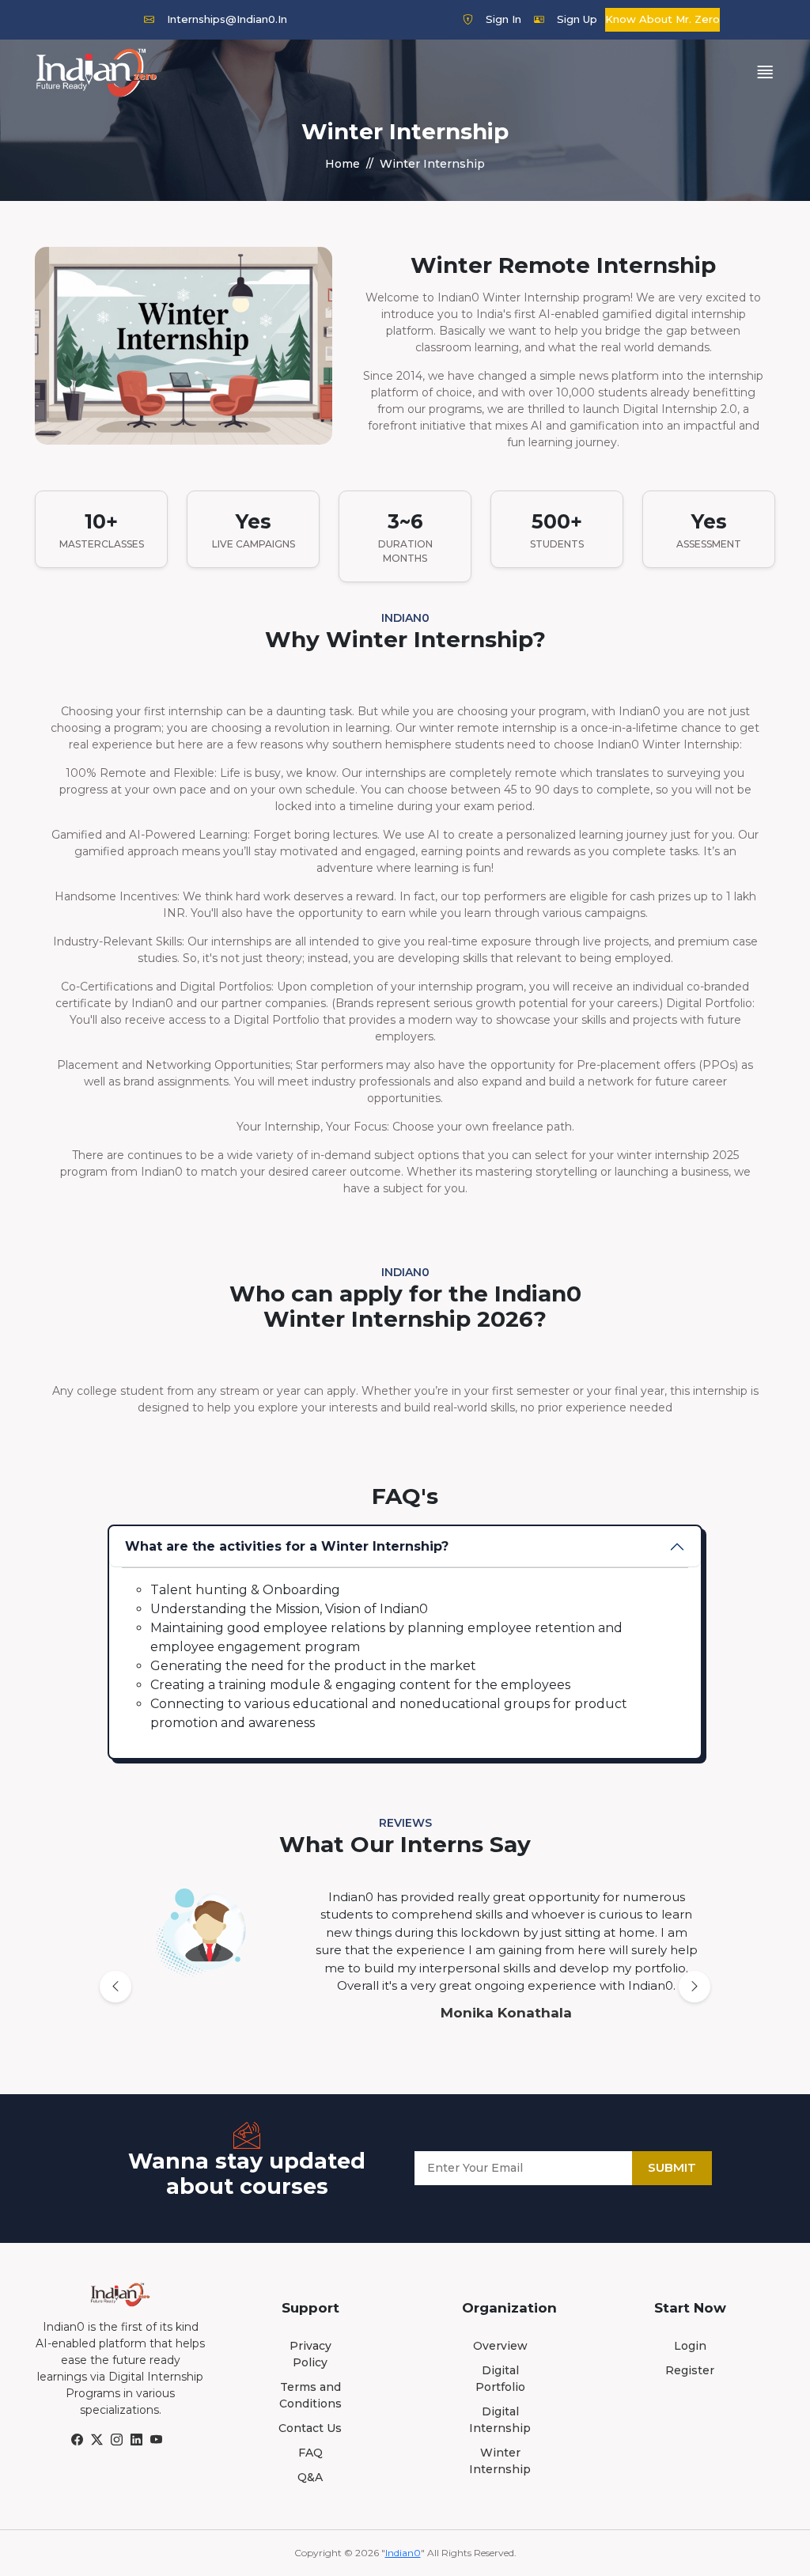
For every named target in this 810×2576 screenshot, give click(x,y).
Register (690, 2370)
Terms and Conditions (310, 2395)
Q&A (310, 2477)
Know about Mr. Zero (662, 19)
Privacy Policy (310, 2354)
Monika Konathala (506, 2013)
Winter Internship (500, 2461)
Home (343, 164)
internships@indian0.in (227, 19)
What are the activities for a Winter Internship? (287, 1546)
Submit (672, 2167)
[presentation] (115, 1987)
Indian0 (403, 2553)
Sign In (503, 19)
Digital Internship (500, 2420)
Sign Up (577, 19)
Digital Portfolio (500, 2379)
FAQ (310, 2453)
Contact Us (310, 2428)
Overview (500, 2346)
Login (690, 2346)
